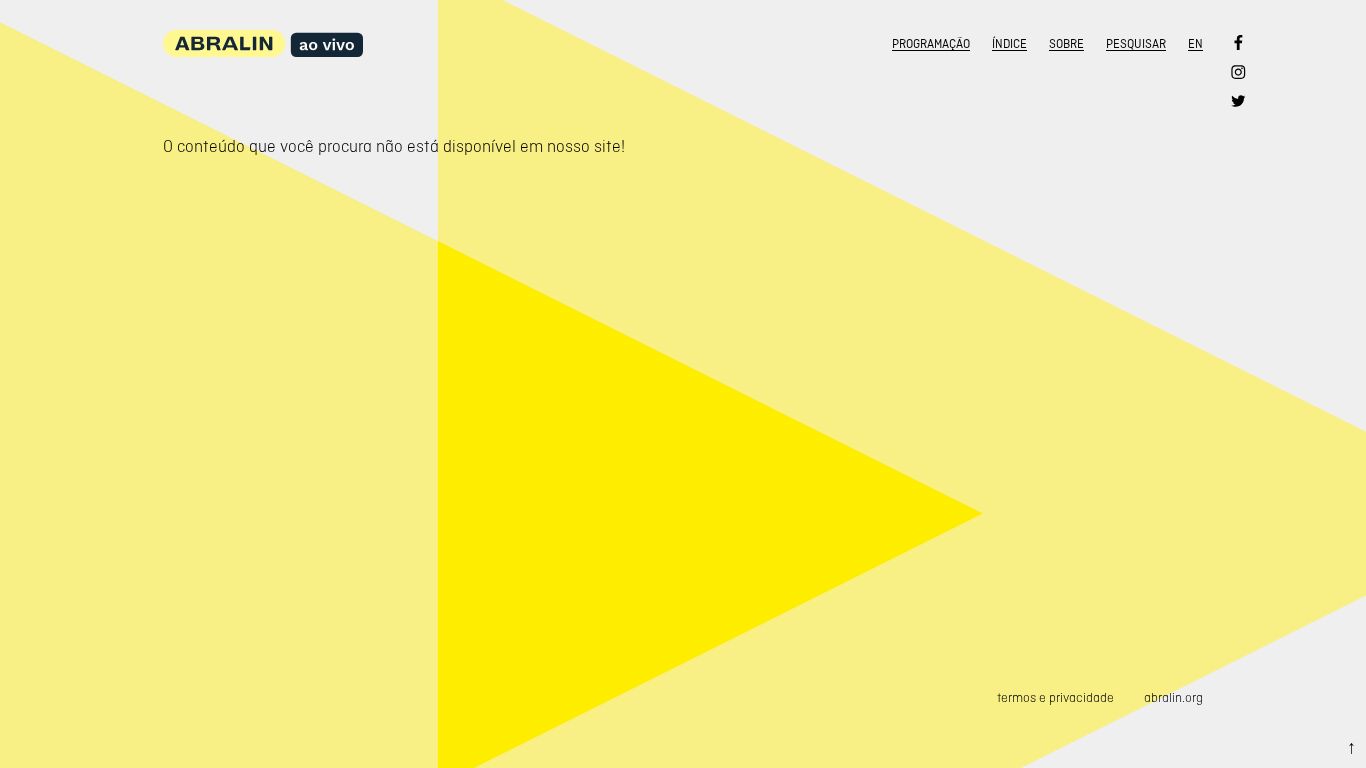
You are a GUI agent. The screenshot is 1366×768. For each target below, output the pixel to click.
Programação (931, 44)
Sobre (1066, 44)
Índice (1009, 44)
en (1195, 44)
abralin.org (1173, 697)
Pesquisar (1136, 44)
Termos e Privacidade (1055, 697)
